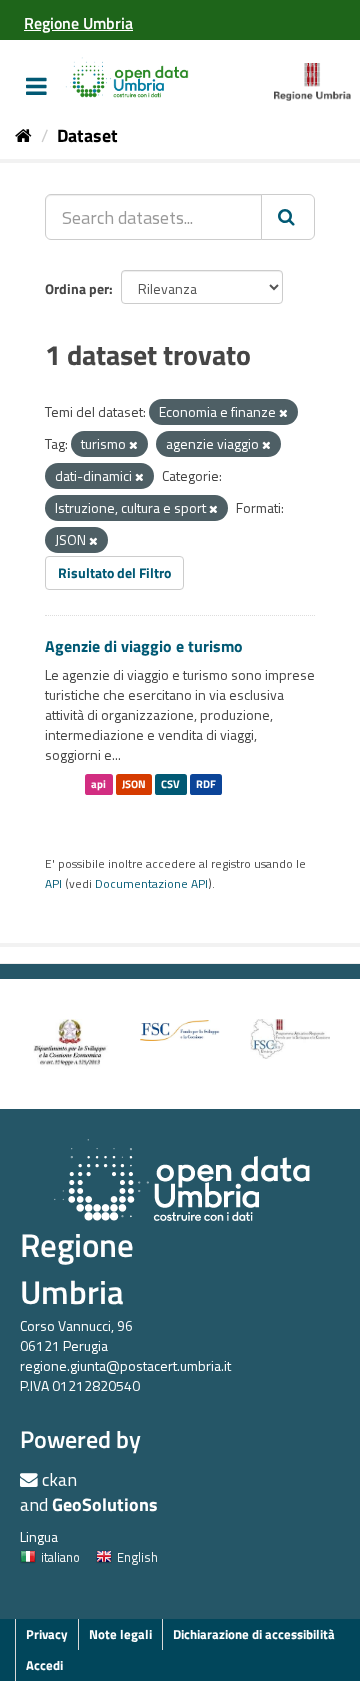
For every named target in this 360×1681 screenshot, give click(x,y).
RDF (206, 784)
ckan (59, 1479)
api (98, 784)
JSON (134, 784)
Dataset (87, 135)
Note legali (120, 1634)
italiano (60, 1557)
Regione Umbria (77, 1268)
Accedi (44, 1665)
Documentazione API (151, 884)
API (53, 884)
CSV (170, 784)
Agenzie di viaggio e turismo (144, 646)
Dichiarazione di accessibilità (254, 1634)
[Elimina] (283, 413)
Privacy (47, 1634)
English (137, 1557)
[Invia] (288, 217)
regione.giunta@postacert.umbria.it (125, 1365)
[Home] (23, 135)
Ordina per (77, 288)
